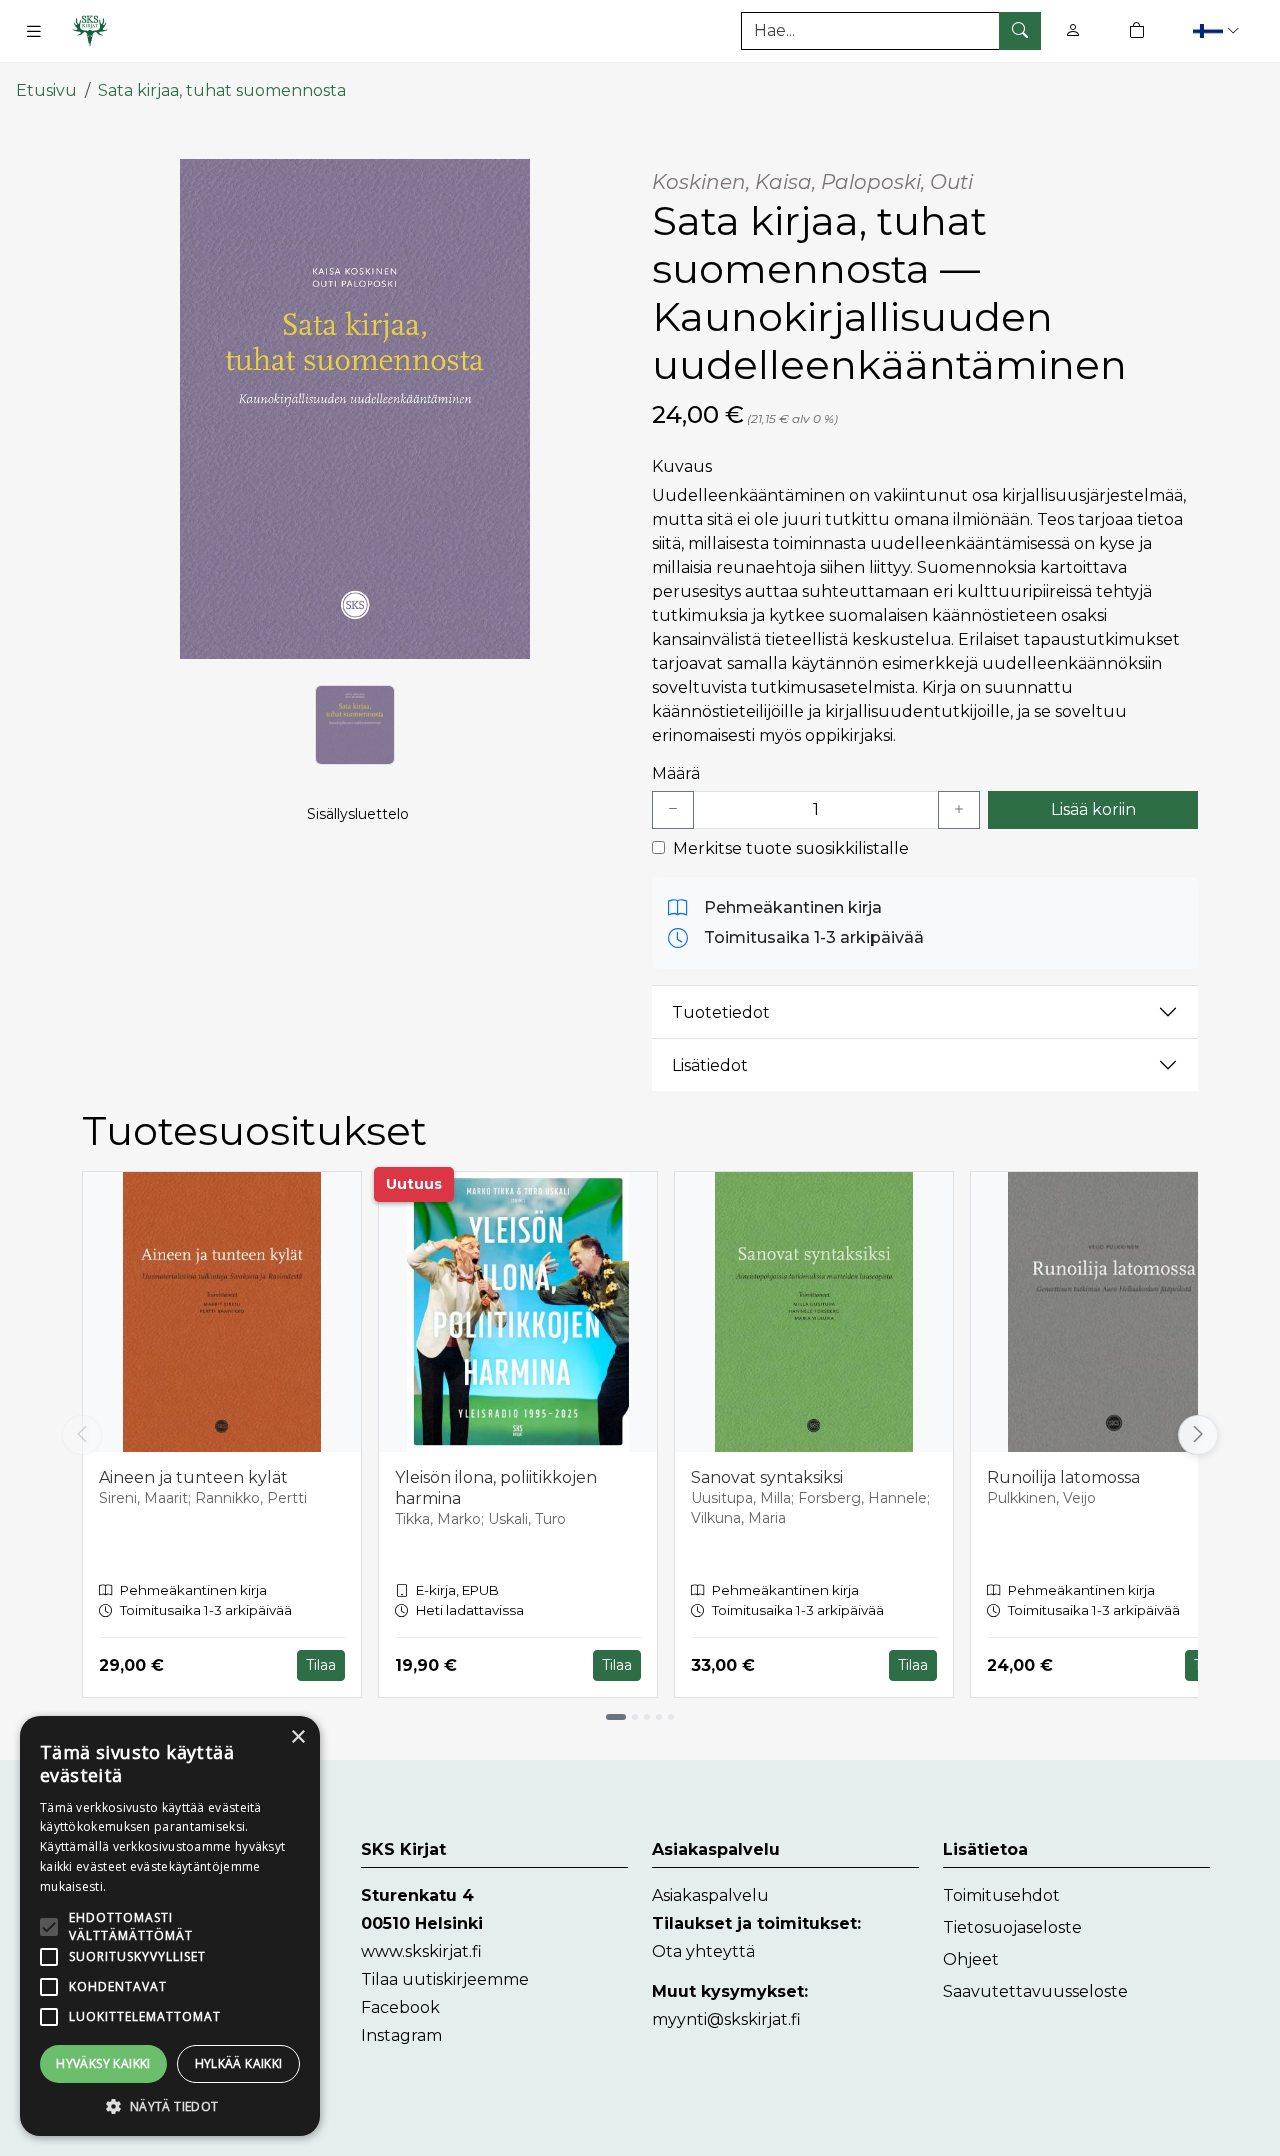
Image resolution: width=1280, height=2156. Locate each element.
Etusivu (46, 90)
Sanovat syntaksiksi (767, 1477)
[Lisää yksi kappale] (959, 810)
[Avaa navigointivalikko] (34, 31)
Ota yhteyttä (703, 1951)
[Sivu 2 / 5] (635, 1717)
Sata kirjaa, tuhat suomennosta (222, 90)
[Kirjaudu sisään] (1073, 30)
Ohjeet (971, 1959)
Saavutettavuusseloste (1035, 1991)
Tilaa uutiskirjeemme (445, 1979)
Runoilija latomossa (1063, 1477)
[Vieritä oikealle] (1202, 1435)
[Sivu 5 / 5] (671, 1717)
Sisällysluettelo (358, 814)
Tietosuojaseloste (1012, 1927)
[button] (1218, 30)
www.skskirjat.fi (421, 1951)
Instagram (401, 2035)
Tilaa (321, 1665)
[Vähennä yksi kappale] (673, 810)
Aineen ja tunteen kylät (193, 1477)
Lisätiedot (710, 1065)
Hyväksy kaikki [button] (103, 2063)
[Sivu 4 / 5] (659, 1717)
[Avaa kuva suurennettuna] (355, 409)
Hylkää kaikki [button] (239, 2063)
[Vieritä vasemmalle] (82, 1435)
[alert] (170, 1926)
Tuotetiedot (721, 1012)
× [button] (297, 1737)
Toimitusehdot (1001, 1895)
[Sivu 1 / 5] (616, 1717)
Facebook (400, 2007)
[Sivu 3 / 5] (647, 1717)
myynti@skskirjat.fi (726, 2019)
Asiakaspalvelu (710, 1895)
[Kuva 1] (355, 725)
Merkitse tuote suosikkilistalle (791, 848)
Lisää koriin (1093, 809)
